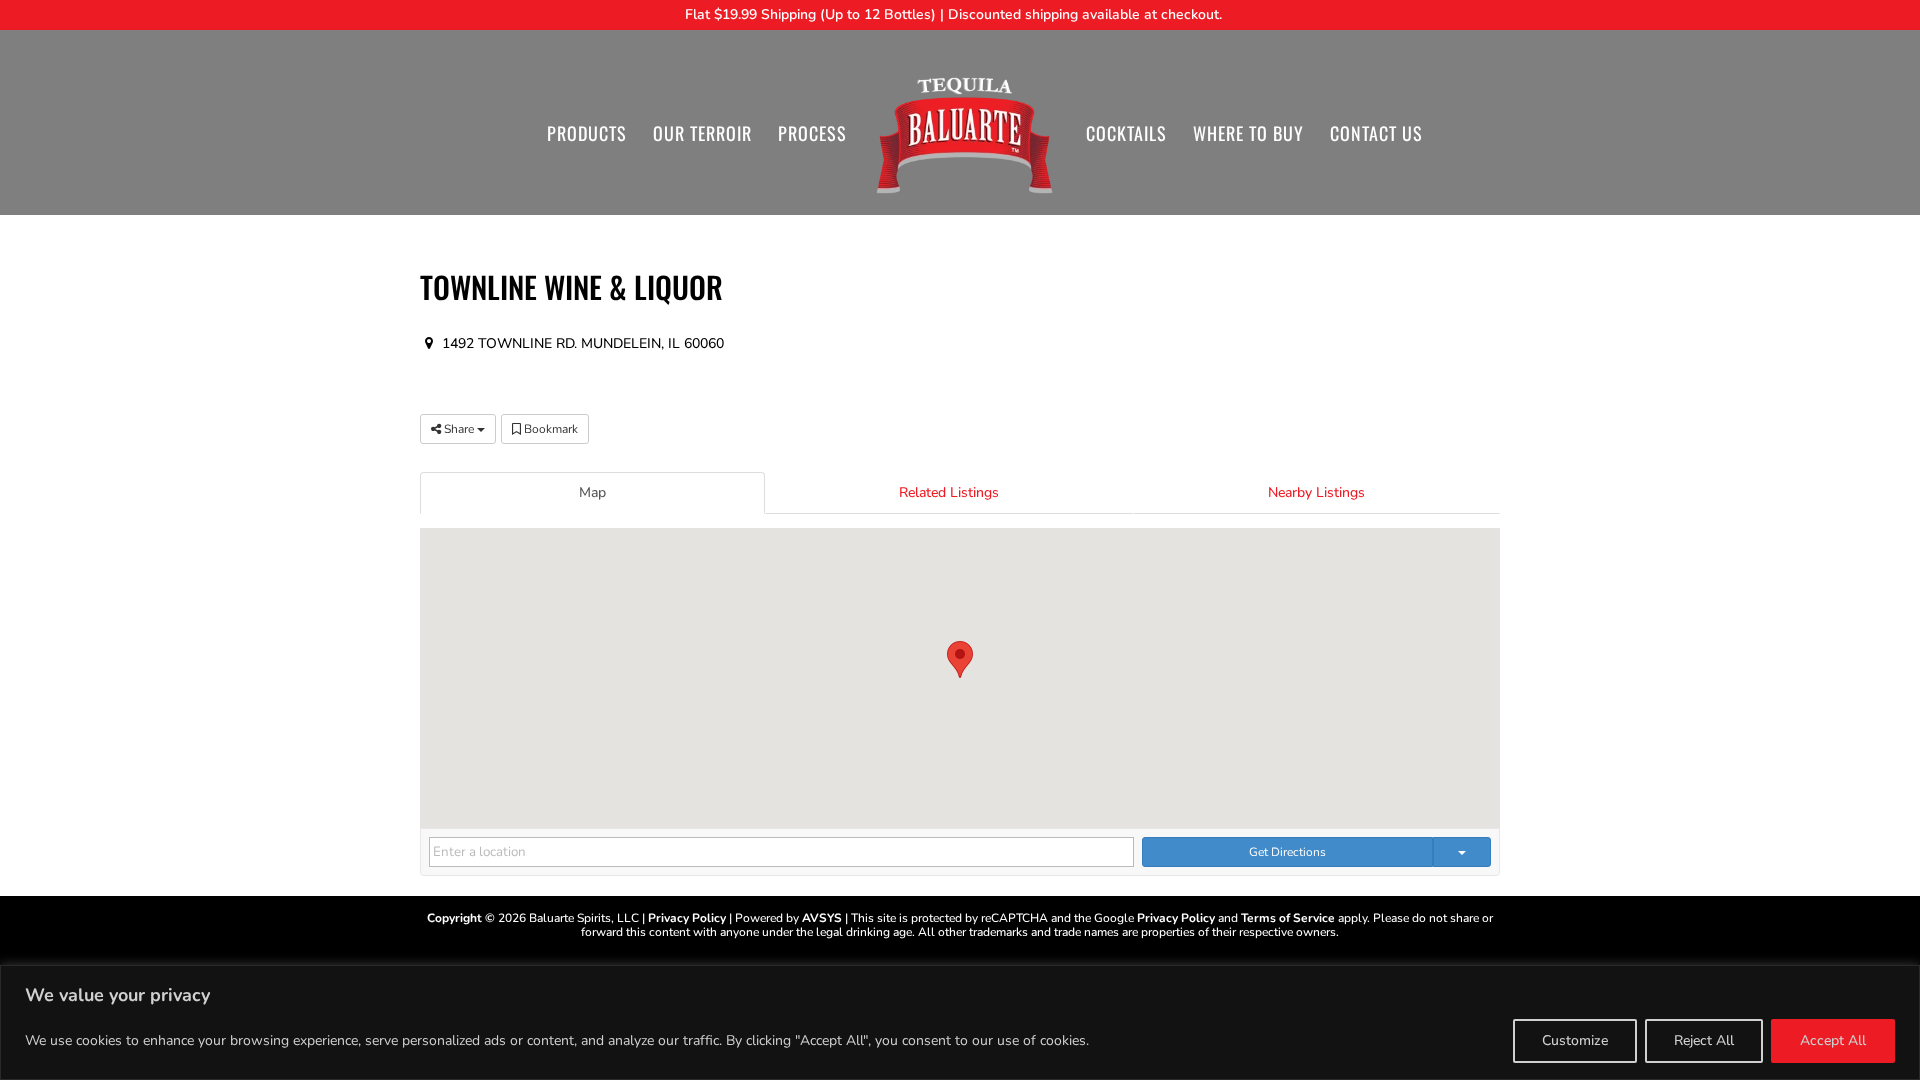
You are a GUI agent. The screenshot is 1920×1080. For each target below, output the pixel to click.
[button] (960, 659)
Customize (1575, 1040)
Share (459, 429)
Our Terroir (702, 136)
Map (592, 492)
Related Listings (949, 492)
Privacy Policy (687, 918)
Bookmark (549, 429)
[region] (960, 1022)
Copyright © (461, 918)
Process (812, 136)
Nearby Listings (1316, 492)
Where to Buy (1248, 136)
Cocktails (1126, 136)
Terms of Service (1288, 918)
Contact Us (1376, 136)
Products (587, 136)
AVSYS (822, 918)
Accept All (1833, 1040)
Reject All (1704, 1040)
